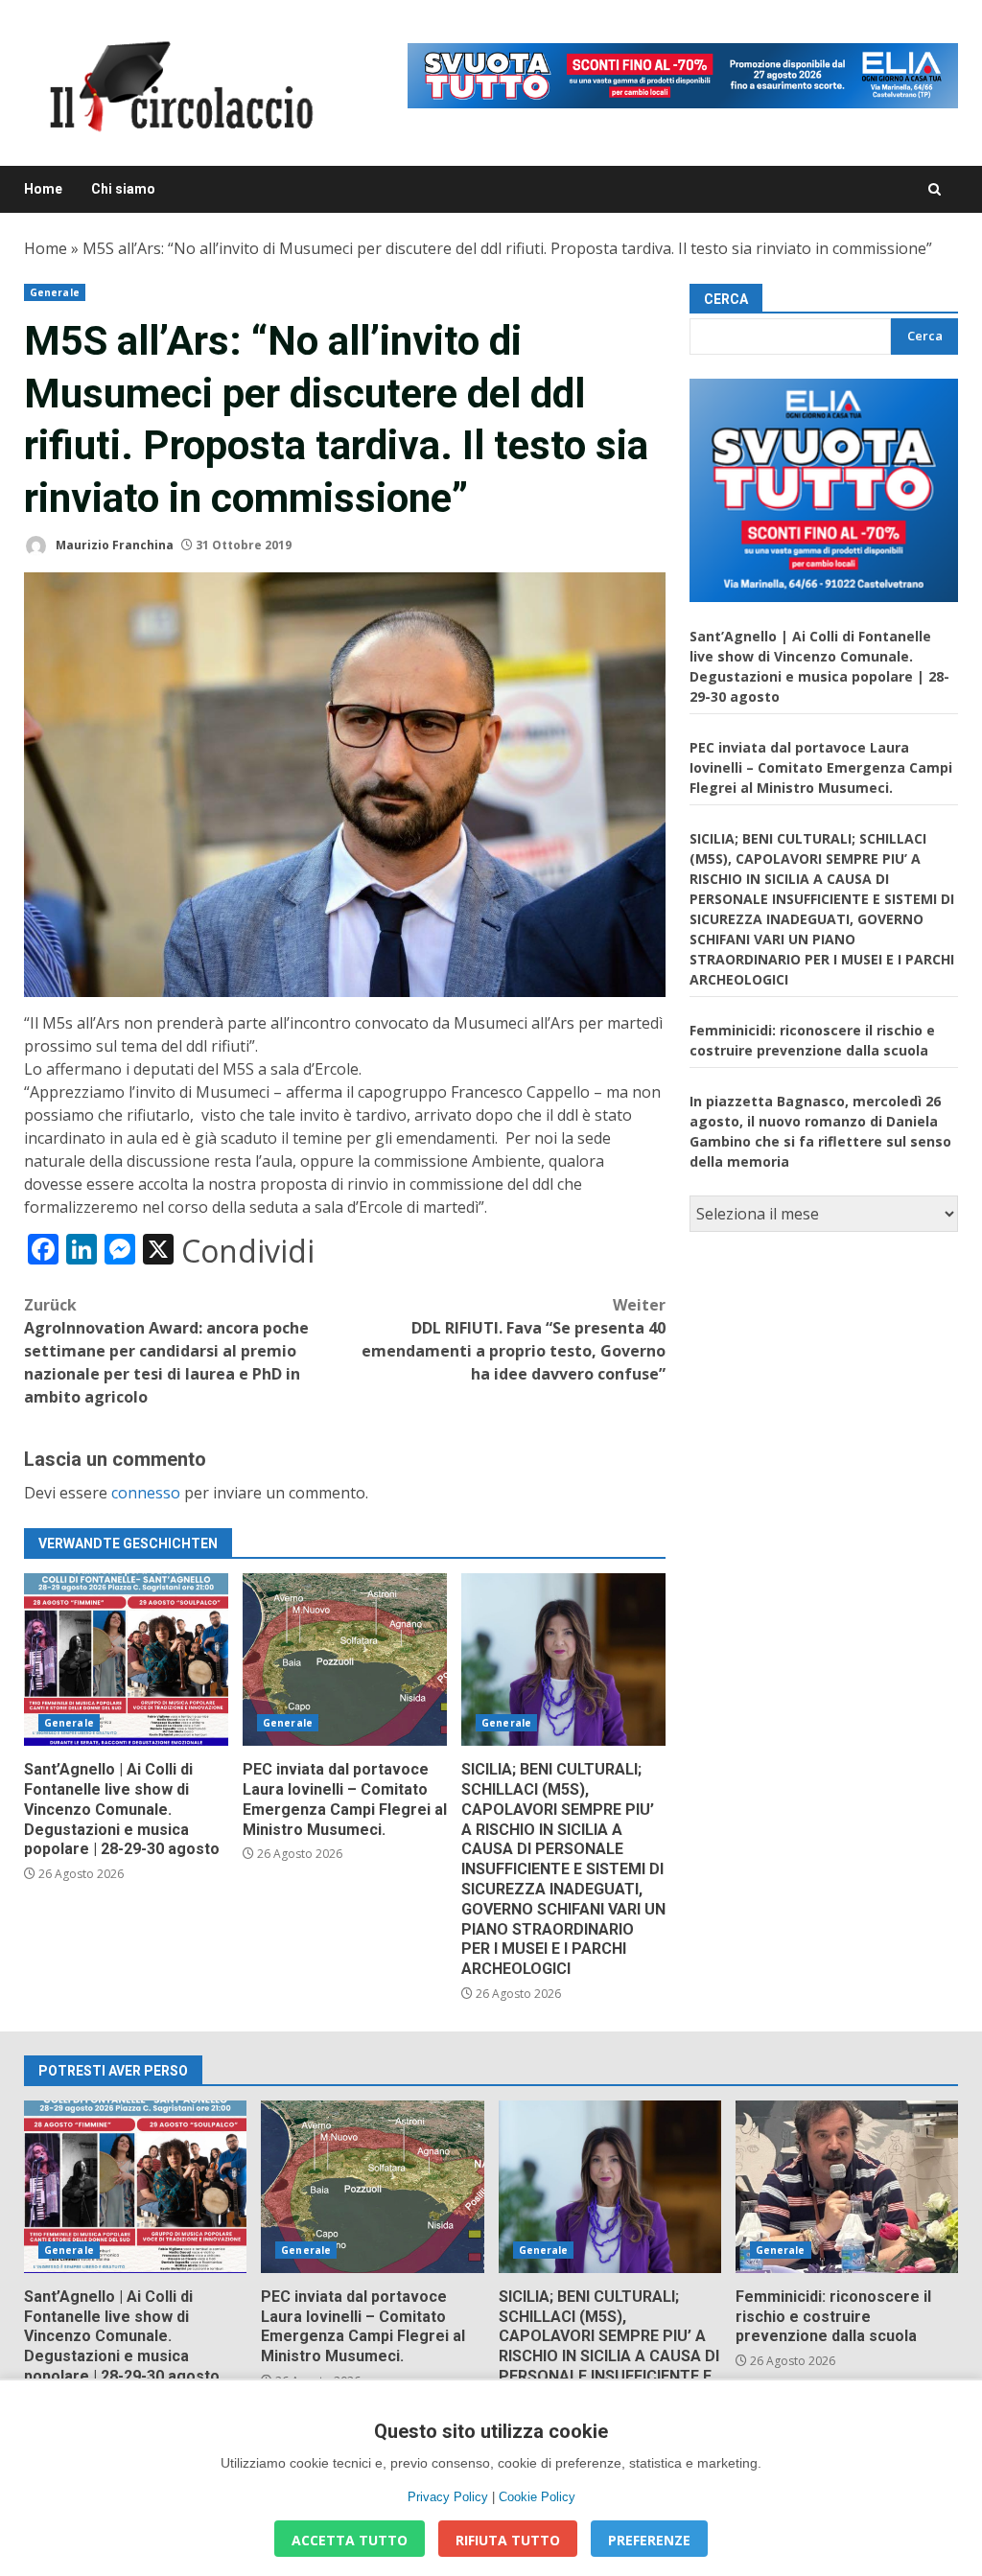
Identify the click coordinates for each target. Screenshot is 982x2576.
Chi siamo (123, 189)
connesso (146, 1493)
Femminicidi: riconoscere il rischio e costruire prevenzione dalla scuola (847, 2187)
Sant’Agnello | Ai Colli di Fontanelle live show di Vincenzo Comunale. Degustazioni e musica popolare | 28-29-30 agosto (126, 1659)
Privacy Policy (448, 2497)
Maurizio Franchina (113, 545)
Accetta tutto (350, 2540)
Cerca (726, 299)
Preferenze (649, 2540)
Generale (55, 292)
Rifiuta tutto (508, 2540)
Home (43, 189)
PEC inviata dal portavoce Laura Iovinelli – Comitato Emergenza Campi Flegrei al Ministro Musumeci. (345, 1659)
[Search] (935, 189)
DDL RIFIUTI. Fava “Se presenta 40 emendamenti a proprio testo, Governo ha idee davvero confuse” (514, 1339)
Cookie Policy (537, 2497)
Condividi (248, 1251)
